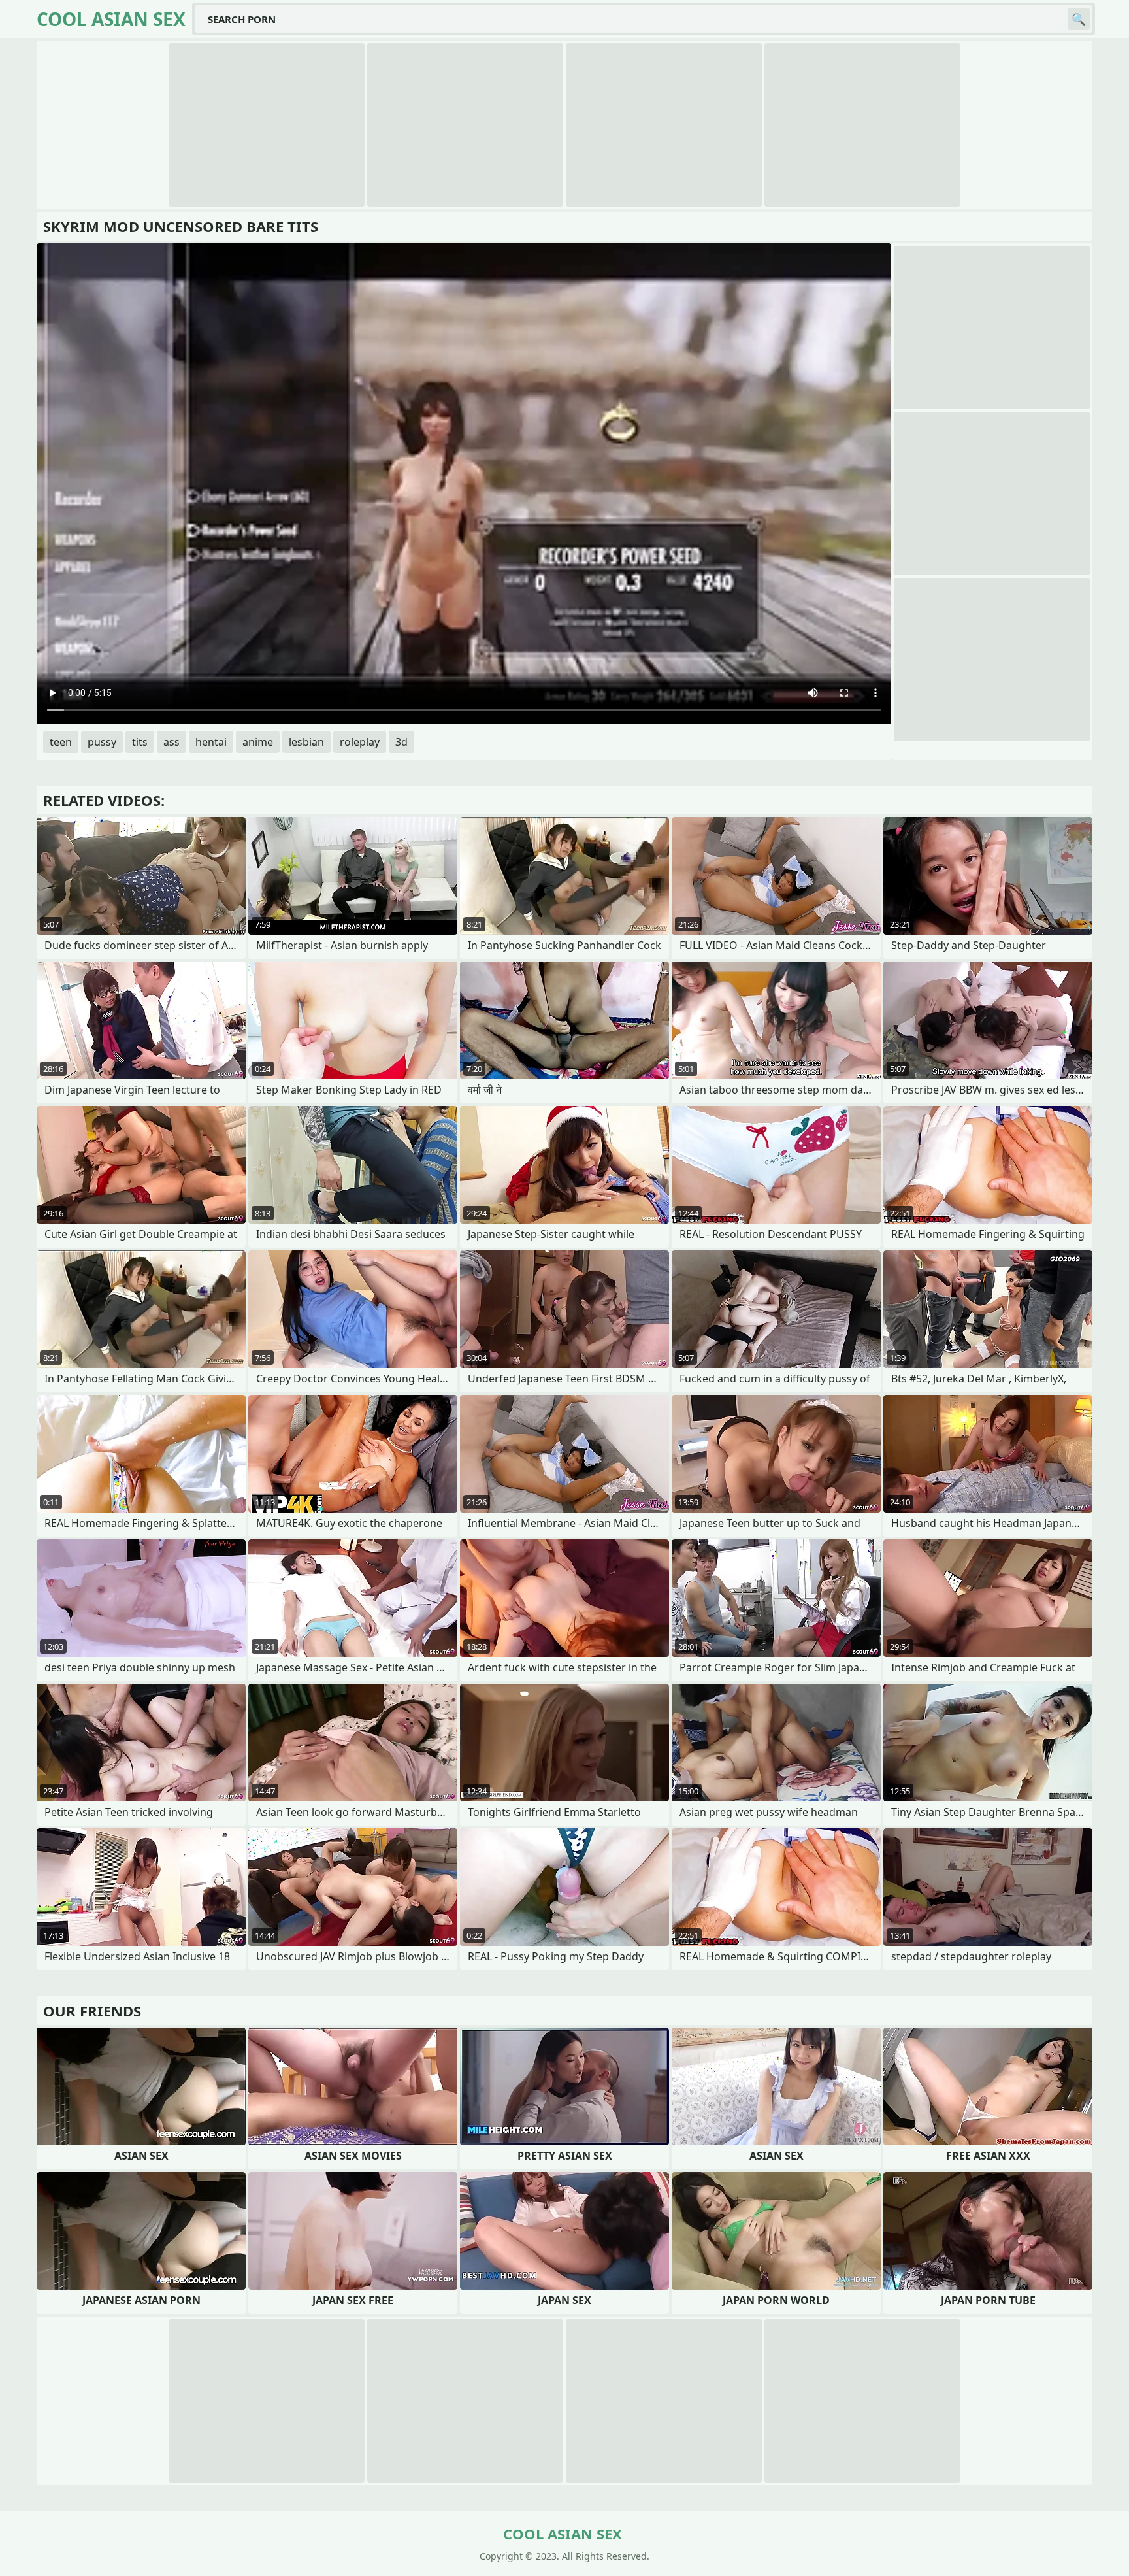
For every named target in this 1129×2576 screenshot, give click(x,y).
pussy (102, 742)
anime (258, 742)
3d (401, 742)
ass (172, 742)
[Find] (1079, 19)
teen (61, 742)
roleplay (360, 742)
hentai (211, 742)
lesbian (306, 742)
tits (140, 742)
